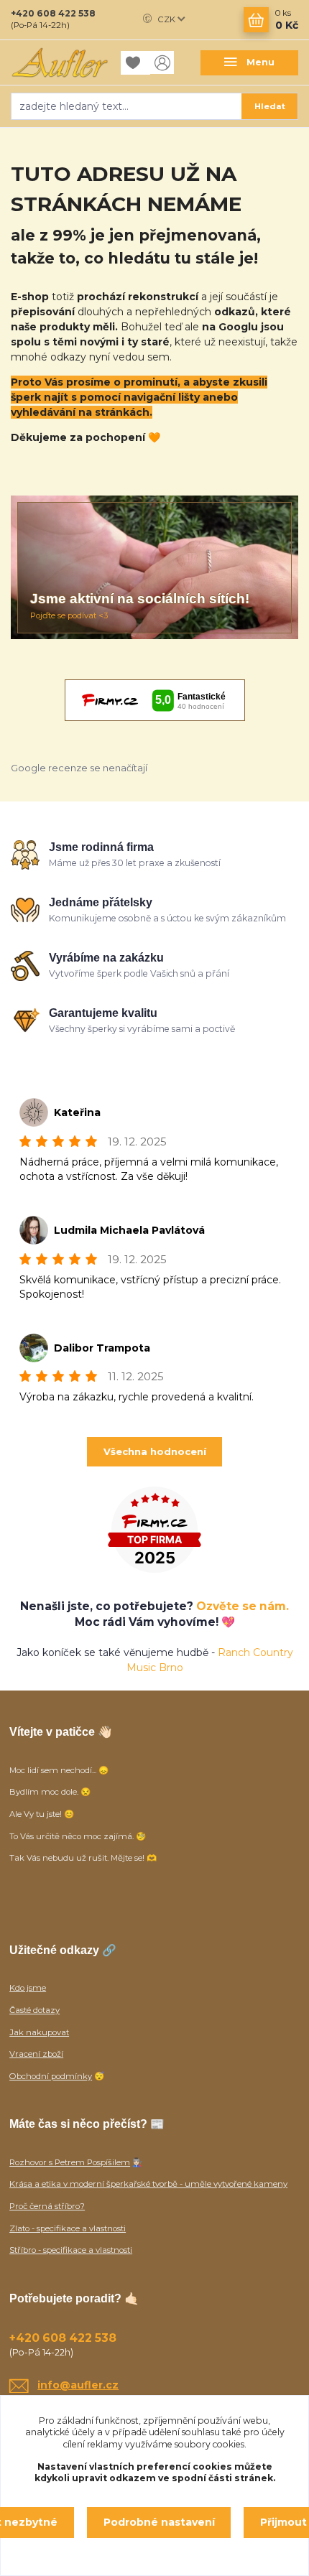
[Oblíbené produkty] (136, 63)
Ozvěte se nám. (243, 1606)
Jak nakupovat (39, 2032)
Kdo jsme (28, 1988)
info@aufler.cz (78, 2385)
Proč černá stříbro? (47, 2206)
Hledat (270, 106)
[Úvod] (60, 62)
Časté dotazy (34, 2010)
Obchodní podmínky (51, 2076)
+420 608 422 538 (53, 13)
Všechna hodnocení (155, 1451)
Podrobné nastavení (159, 2522)
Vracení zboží (36, 2054)
